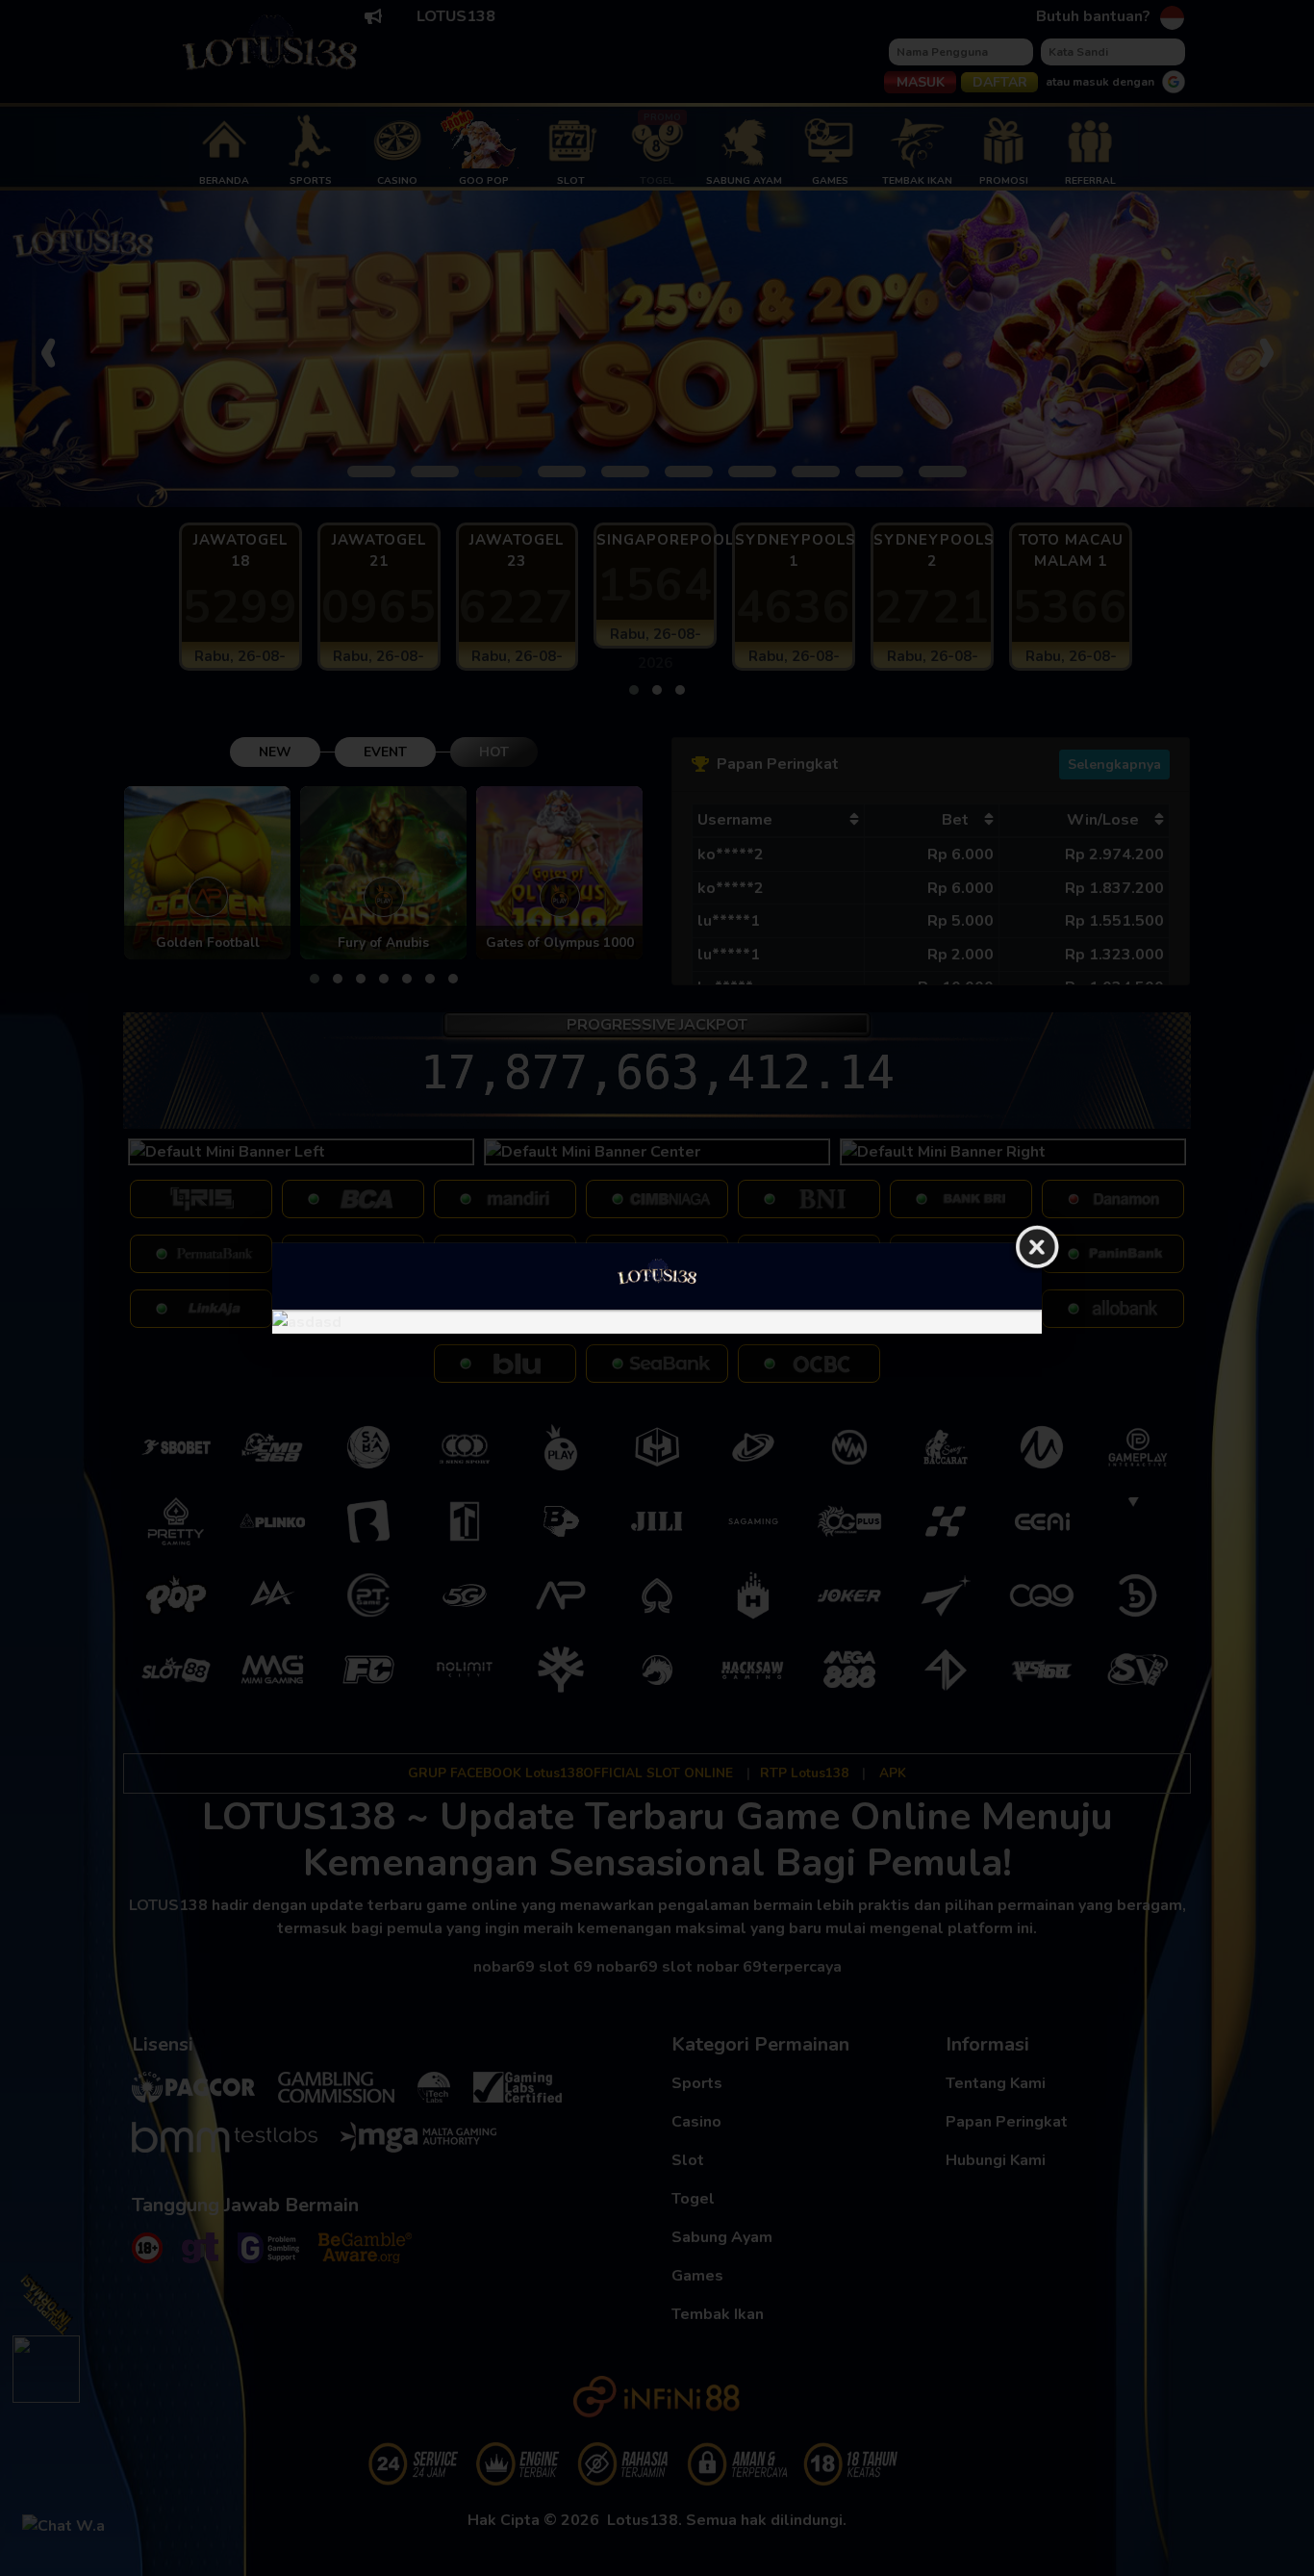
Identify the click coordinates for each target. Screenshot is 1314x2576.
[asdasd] (657, 1321)
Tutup (1037, 1247)
